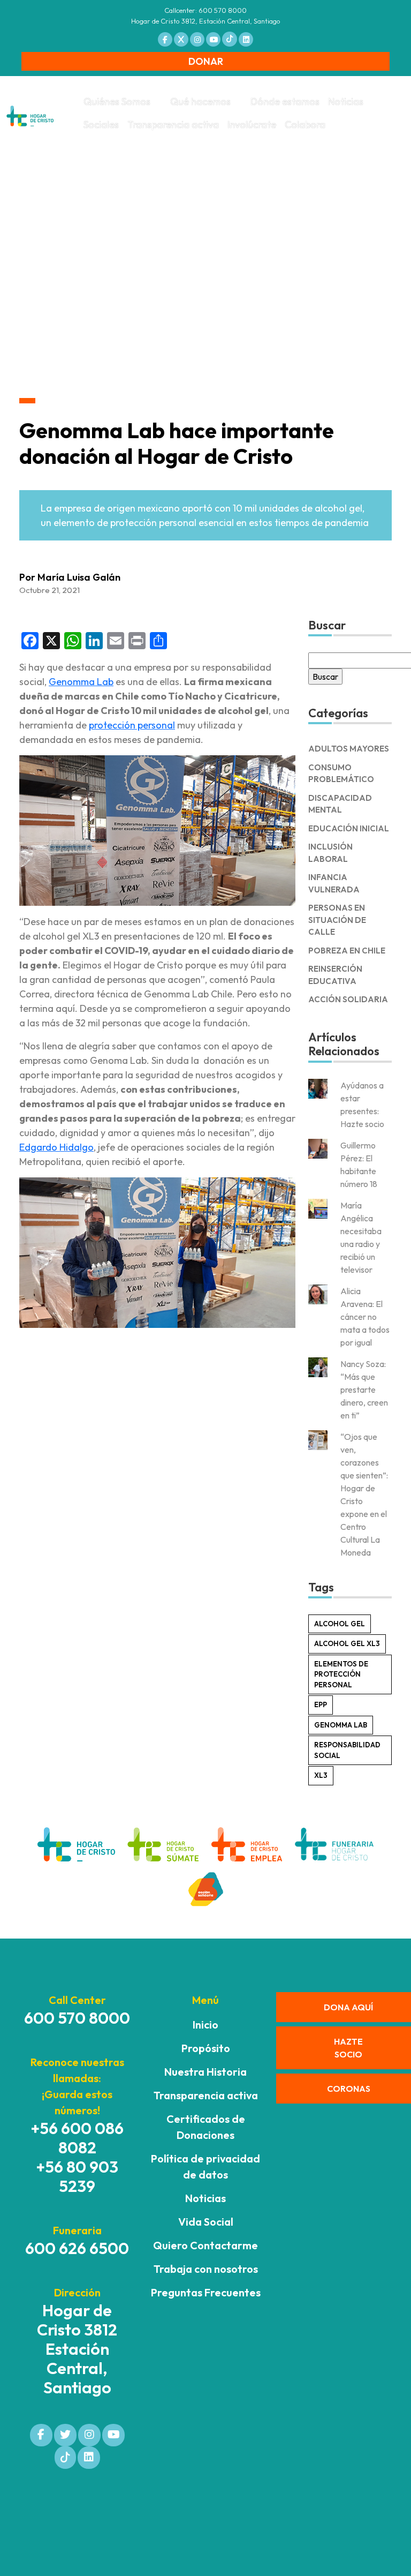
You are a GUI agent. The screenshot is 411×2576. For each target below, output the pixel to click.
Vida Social (206, 2222)
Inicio (205, 2025)
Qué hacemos (200, 102)
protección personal (132, 725)
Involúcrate (252, 125)
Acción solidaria (348, 999)
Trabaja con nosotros (206, 2269)
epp (321, 1704)
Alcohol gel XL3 (347, 1643)
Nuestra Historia (205, 2072)
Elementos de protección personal (341, 1674)
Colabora (305, 125)
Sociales (101, 125)
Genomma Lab (81, 682)
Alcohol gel (340, 1624)
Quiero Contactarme (205, 2245)
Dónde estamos (285, 102)
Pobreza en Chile (347, 951)
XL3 (321, 1775)
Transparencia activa (173, 125)
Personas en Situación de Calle (337, 920)
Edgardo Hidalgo (56, 1147)
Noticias (346, 102)
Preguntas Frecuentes (206, 2292)
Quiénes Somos (117, 102)
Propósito (206, 2048)
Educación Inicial (349, 828)
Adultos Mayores (349, 749)
